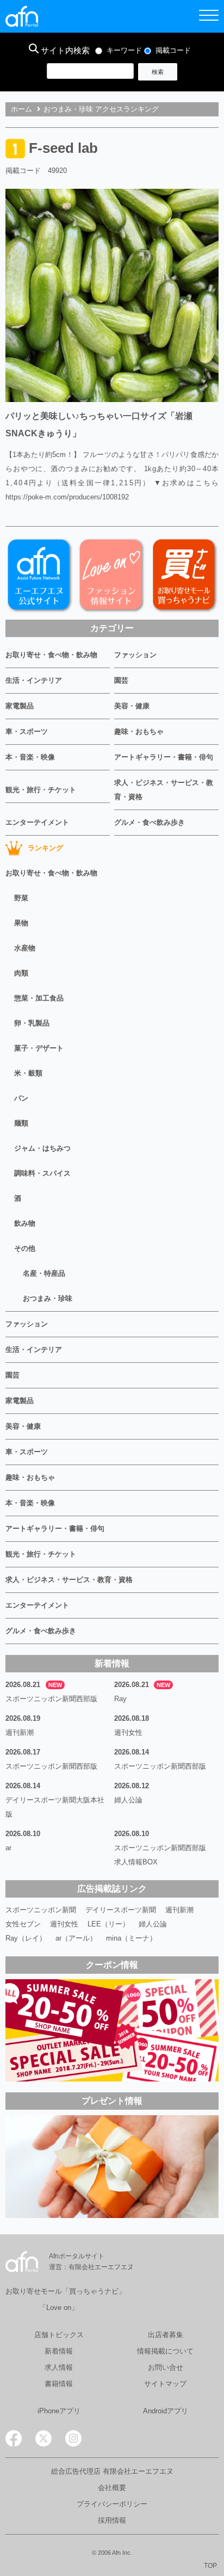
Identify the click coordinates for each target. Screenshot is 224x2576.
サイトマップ (165, 2384)
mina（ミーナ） (131, 1938)
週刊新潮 (20, 1732)
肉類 (21, 973)
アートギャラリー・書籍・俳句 (164, 757)
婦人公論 (128, 1800)
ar (8, 1848)
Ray (120, 1699)
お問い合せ (166, 2367)
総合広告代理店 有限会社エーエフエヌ (112, 2471)
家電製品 (20, 706)
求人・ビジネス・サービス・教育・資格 (164, 790)
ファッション (135, 655)
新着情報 (59, 2351)
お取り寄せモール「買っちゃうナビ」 (66, 2291)
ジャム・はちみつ (42, 1148)
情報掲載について (165, 2351)
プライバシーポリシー (112, 2504)
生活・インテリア (34, 680)
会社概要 (112, 2488)
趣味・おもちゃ (139, 731)
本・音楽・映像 (30, 757)
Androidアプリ (166, 2411)
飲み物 (25, 1223)
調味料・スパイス (42, 1173)
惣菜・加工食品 (39, 998)
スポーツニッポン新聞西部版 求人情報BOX (164, 1855)
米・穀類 (28, 1073)
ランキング (45, 848)
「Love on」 (59, 2308)
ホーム (21, 109)
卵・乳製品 (32, 1023)
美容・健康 (132, 706)
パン (21, 1098)
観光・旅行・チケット (41, 790)
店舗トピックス (59, 2335)
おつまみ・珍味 (48, 1298)
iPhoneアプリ (59, 2411)
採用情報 (112, 2520)
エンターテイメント (37, 822)
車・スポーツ (27, 731)
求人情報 (59, 2367)
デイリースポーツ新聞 (121, 1910)
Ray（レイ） (26, 1938)
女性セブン (23, 1924)
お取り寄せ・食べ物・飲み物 (51, 655)
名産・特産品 (44, 1273)
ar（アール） (76, 1938)
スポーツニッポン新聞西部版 (51, 1699)
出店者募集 (166, 2335)
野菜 (21, 898)
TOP (210, 2566)
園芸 (121, 680)
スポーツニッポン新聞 (41, 1910)
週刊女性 (128, 1732)
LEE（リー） (108, 1924)
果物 (21, 923)
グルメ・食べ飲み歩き (150, 822)
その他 (25, 1248)
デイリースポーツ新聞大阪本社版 (55, 1807)
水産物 (25, 948)
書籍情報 (59, 2384)
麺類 (21, 1123)
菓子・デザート (39, 1048)
